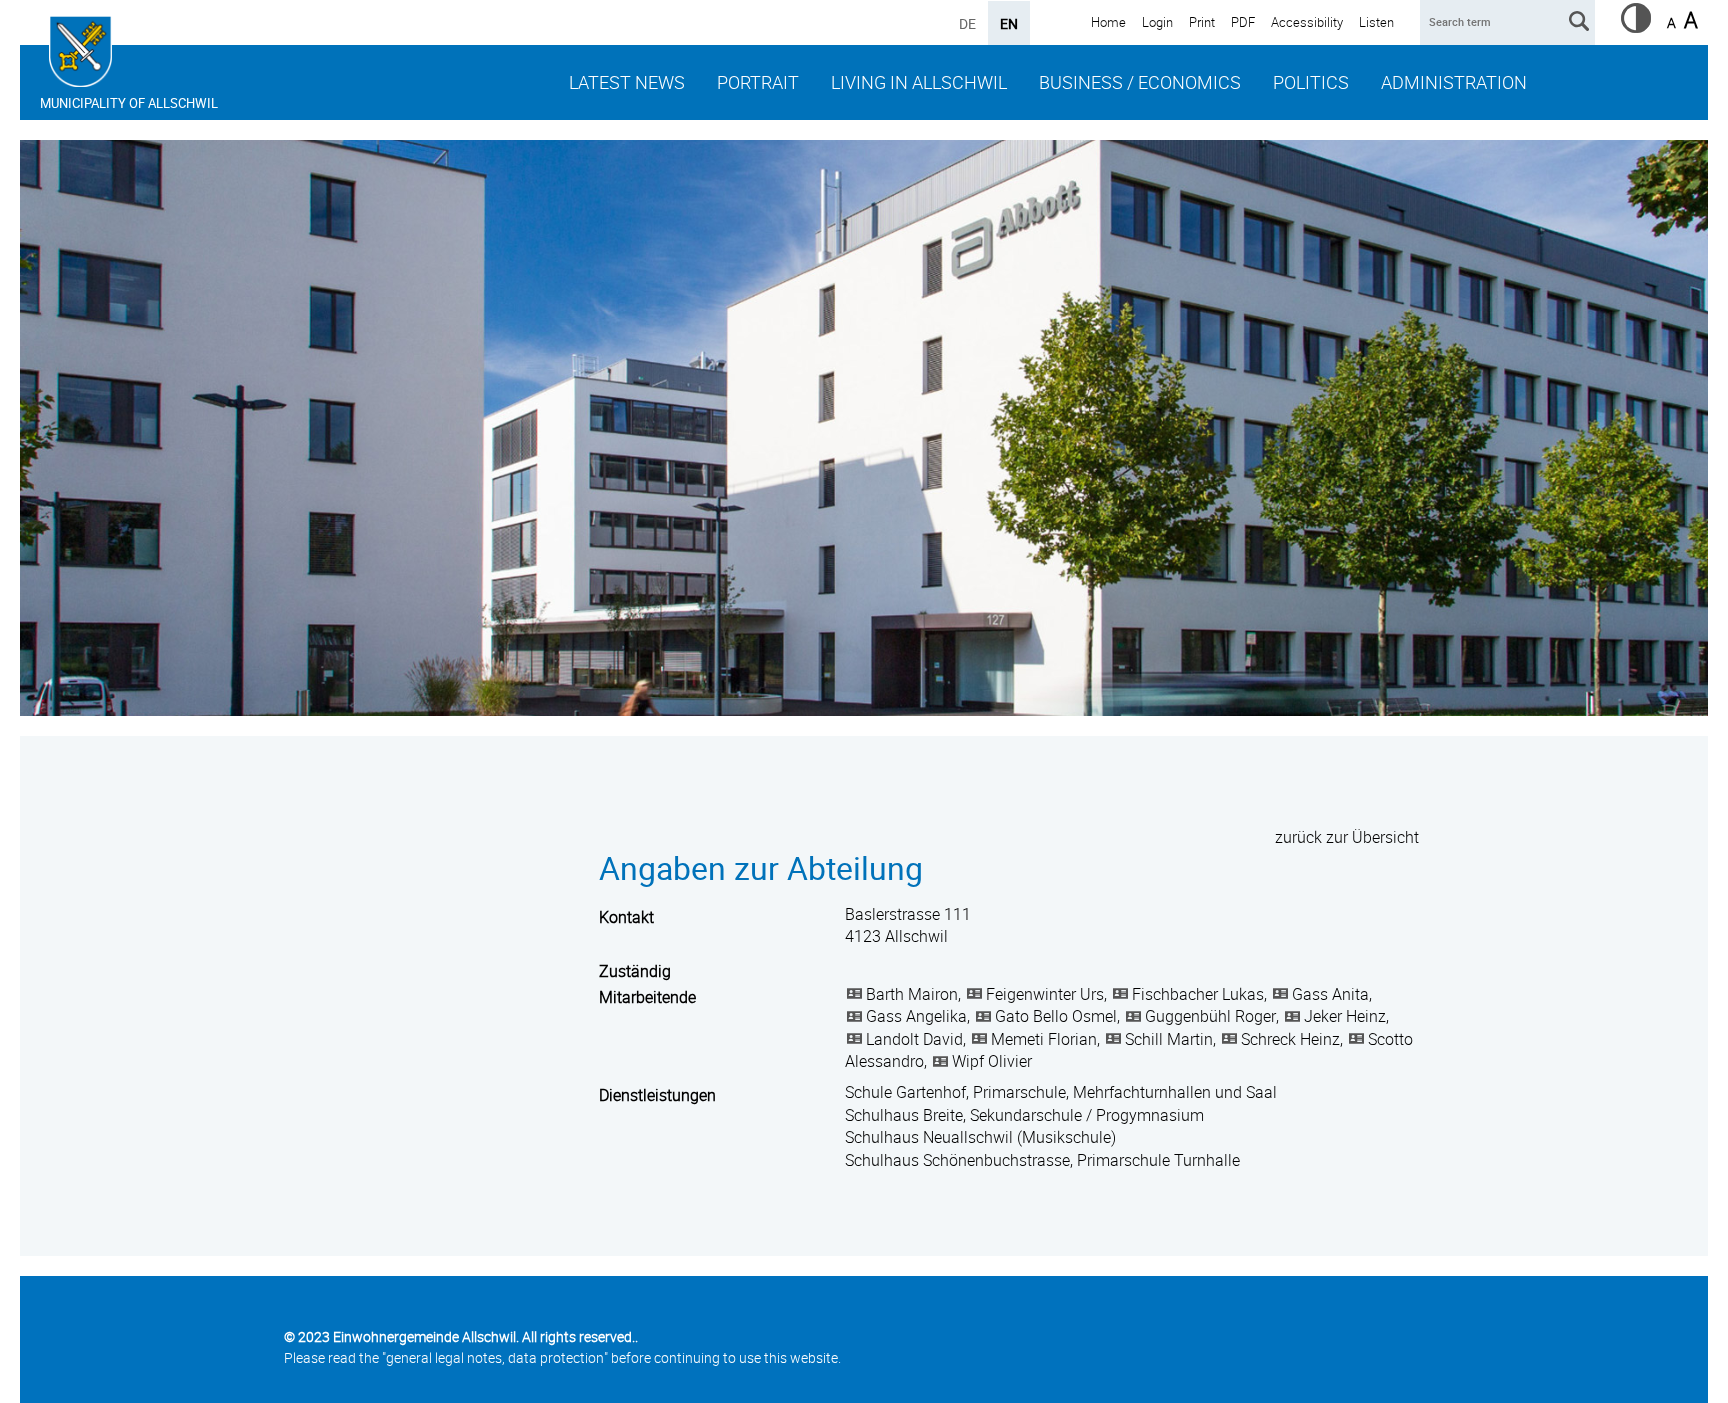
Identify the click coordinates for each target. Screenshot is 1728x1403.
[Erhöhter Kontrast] (1636, 27)
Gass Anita (1330, 994)
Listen (1376, 22)
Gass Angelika (916, 1016)
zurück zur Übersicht (1347, 837)
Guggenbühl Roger (1210, 1016)
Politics (1311, 82)
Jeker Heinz (1345, 1016)
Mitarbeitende (647, 997)
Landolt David (914, 1039)
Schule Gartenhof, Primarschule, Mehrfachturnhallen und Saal (1061, 1092)
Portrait (758, 82)
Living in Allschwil (919, 82)
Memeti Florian (1044, 1039)
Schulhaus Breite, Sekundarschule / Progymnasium (1024, 1115)
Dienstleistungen (657, 1095)
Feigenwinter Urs (1045, 994)
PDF (1243, 22)
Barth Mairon (912, 994)
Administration (1454, 82)
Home (1108, 22)
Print (1202, 22)
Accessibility (1307, 22)
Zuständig (635, 971)
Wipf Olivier (992, 1061)
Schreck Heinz (1290, 1039)
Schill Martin (1169, 1039)
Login (1157, 22)
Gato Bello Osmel (1056, 1016)
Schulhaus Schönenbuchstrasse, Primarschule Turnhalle (1042, 1160)
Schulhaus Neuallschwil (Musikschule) (980, 1137)
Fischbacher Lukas (1198, 994)
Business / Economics (1140, 82)
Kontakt (626, 917)
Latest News (627, 82)
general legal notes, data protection (495, 1357)
